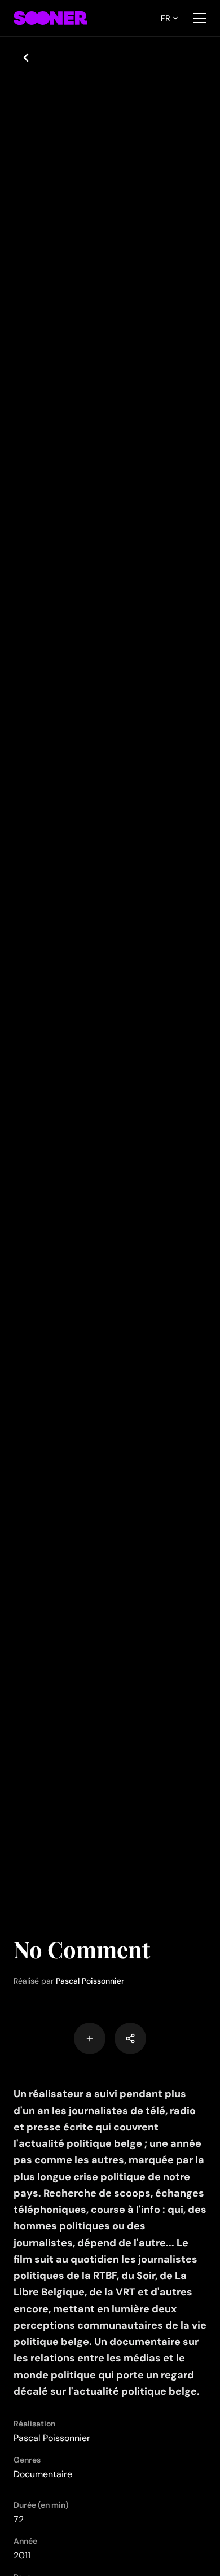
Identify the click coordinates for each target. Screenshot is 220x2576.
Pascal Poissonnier (90, 1981)
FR (165, 18)
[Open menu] (200, 18)
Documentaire (43, 2474)
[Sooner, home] (50, 18)
